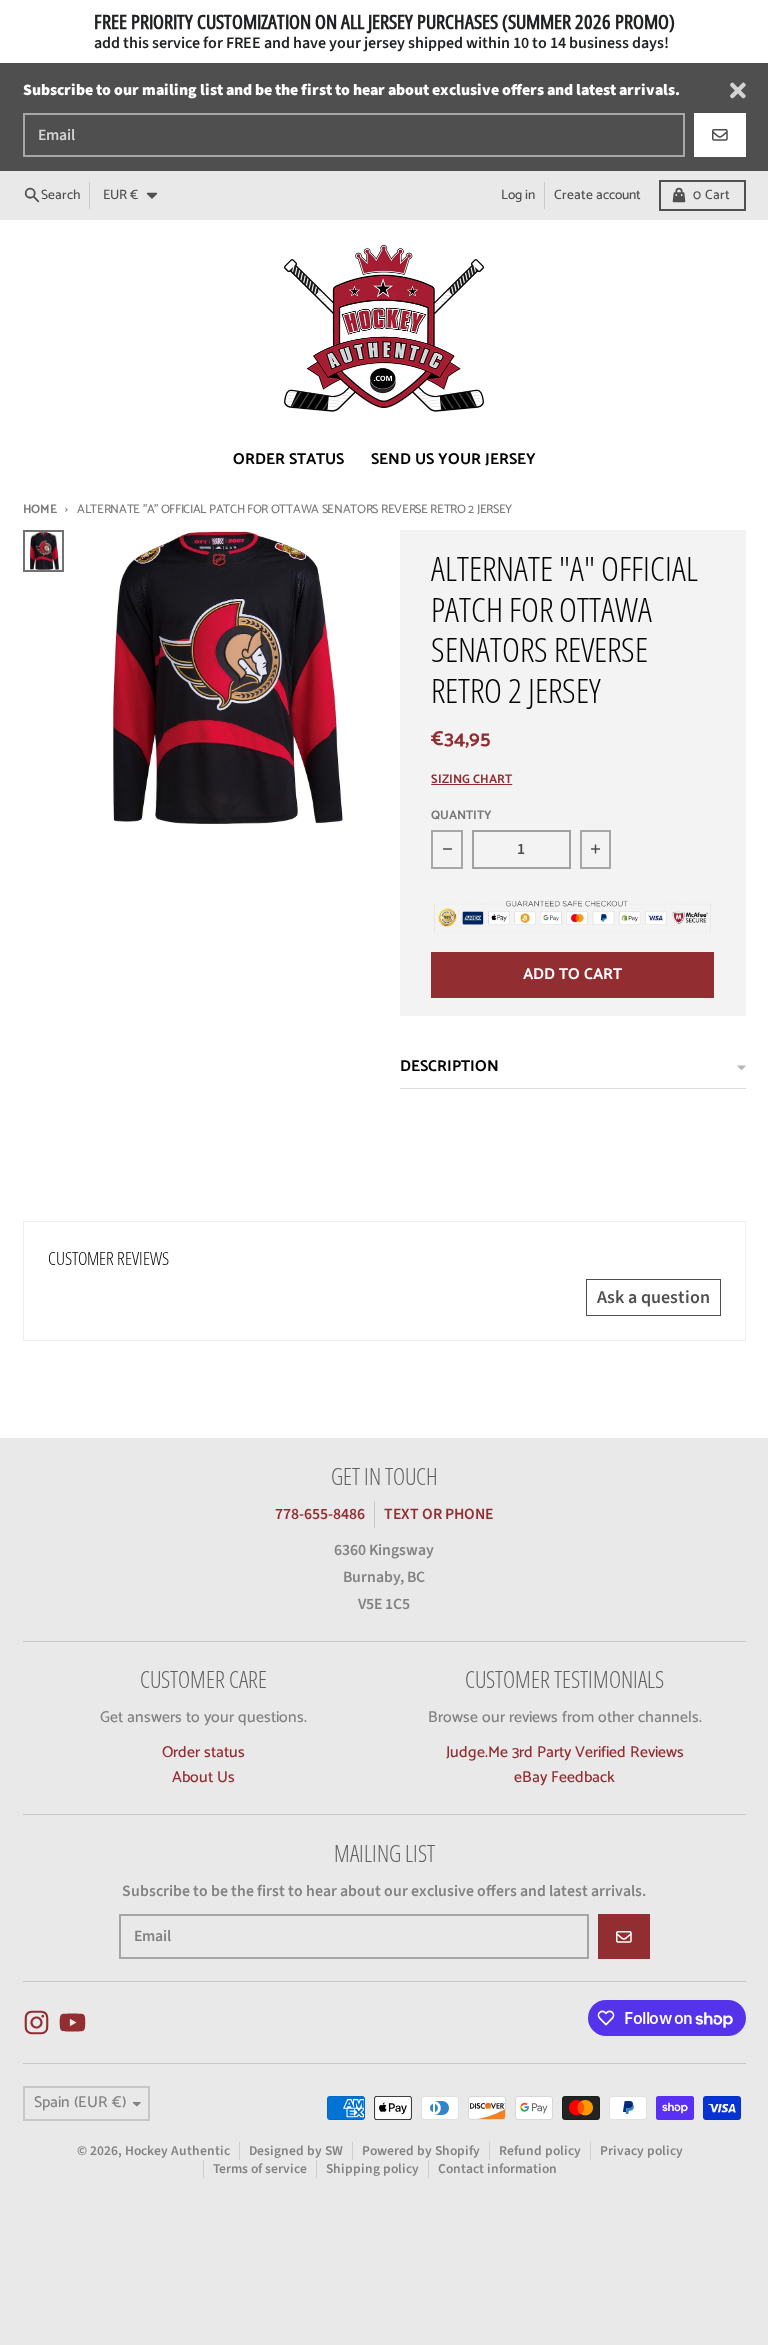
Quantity (461, 816)
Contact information (497, 2168)
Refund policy (540, 2150)
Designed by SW (296, 2150)
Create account (597, 195)
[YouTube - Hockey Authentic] (72, 2022)
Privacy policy (641, 2150)
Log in (518, 195)
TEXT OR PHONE (438, 1514)
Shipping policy (372, 2168)
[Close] (738, 90)
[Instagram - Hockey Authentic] (36, 2022)
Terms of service (260, 2168)
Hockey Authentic (177, 2150)
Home (40, 509)
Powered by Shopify (421, 2150)
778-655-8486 (320, 1514)
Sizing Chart (471, 780)
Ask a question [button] (653, 1297)
